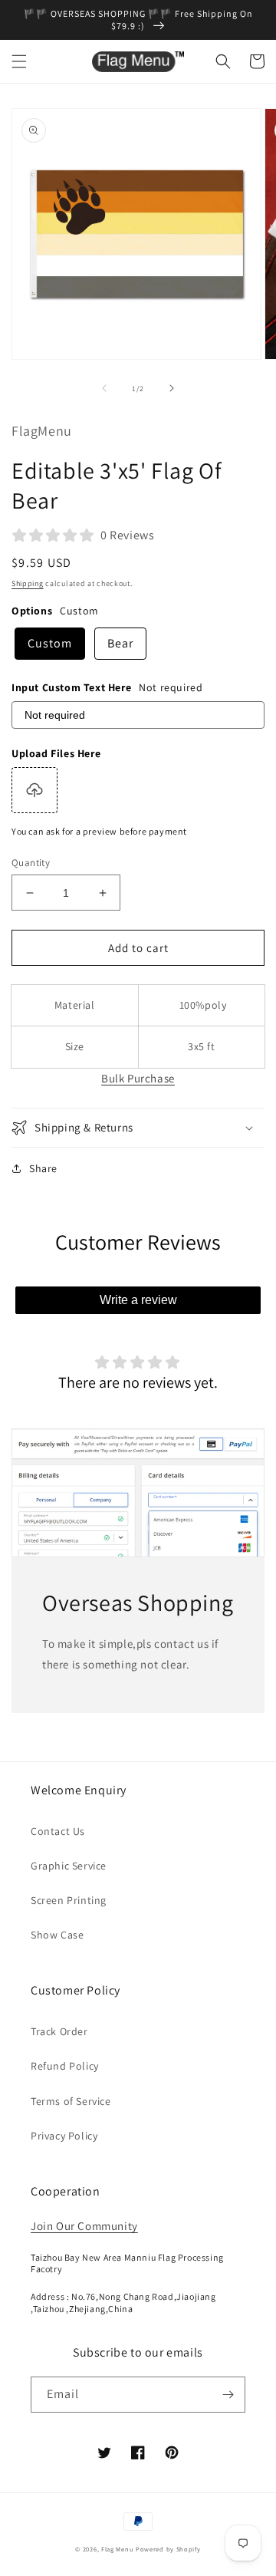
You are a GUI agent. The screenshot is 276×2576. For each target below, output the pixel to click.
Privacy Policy (64, 2136)
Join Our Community (84, 2226)
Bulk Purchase (138, 1078)
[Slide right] (172, 388)
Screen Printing (69, 1900)
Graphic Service (69, 1866)
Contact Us (58, 1831)
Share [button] (43, 1168)
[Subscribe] (228, 2395)
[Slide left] (104, 388)
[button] (19, 61)
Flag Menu (117, 2549)
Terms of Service (71, 2101)
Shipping (28, 583)
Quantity (31, 863)
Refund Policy (65, 2066)
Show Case (57, 1935)
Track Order (59, 2031)
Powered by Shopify (168, 2549)
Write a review (138, 1300)
